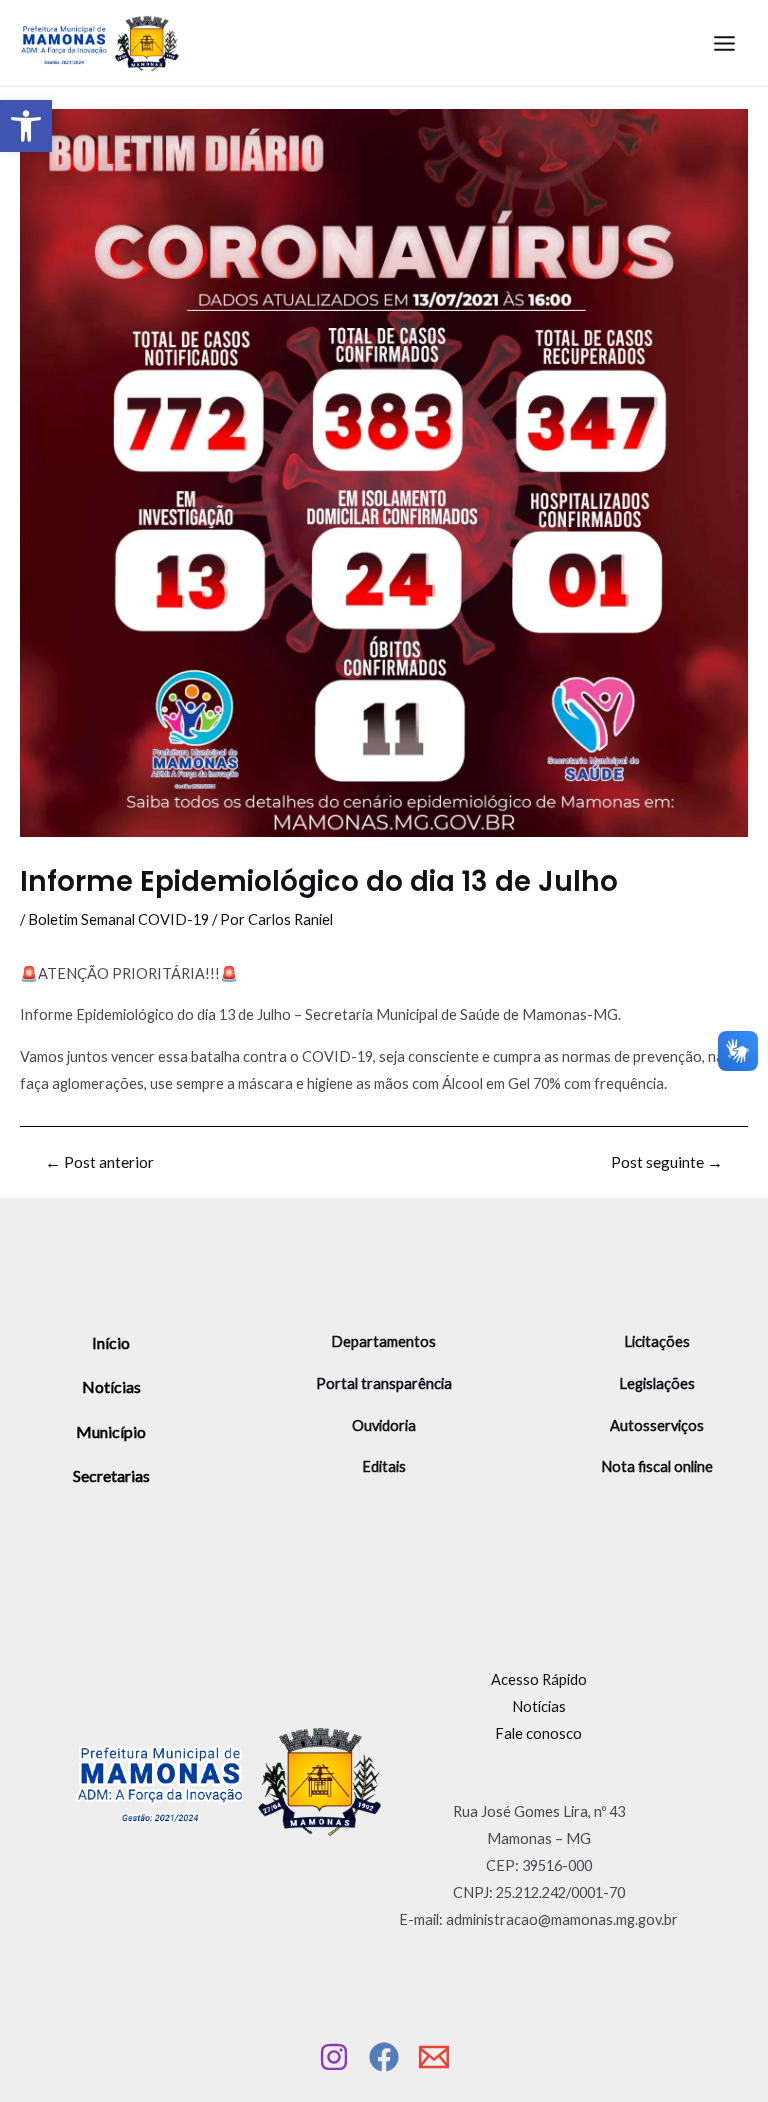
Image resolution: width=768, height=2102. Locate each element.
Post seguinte (667, 1163)
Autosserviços (657, 1425)
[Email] (434, 2057)
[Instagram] (334, 2057)
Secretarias (111, 1475)
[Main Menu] (724, 43)
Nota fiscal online (657, 1466)
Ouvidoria (384, 1425)
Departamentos (383, 1341)
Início (111, 1342)
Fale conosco (538, 1733)
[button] (26, 126)
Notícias (111, 1386)
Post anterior (99, 1163)
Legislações (657, 1383)
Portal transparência (384, 1383)
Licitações (657, 1341)
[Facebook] (384, 2057)
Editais (384, 1466)
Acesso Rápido (539, 1679)
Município (111, 1431)
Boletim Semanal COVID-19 (118, 919)
